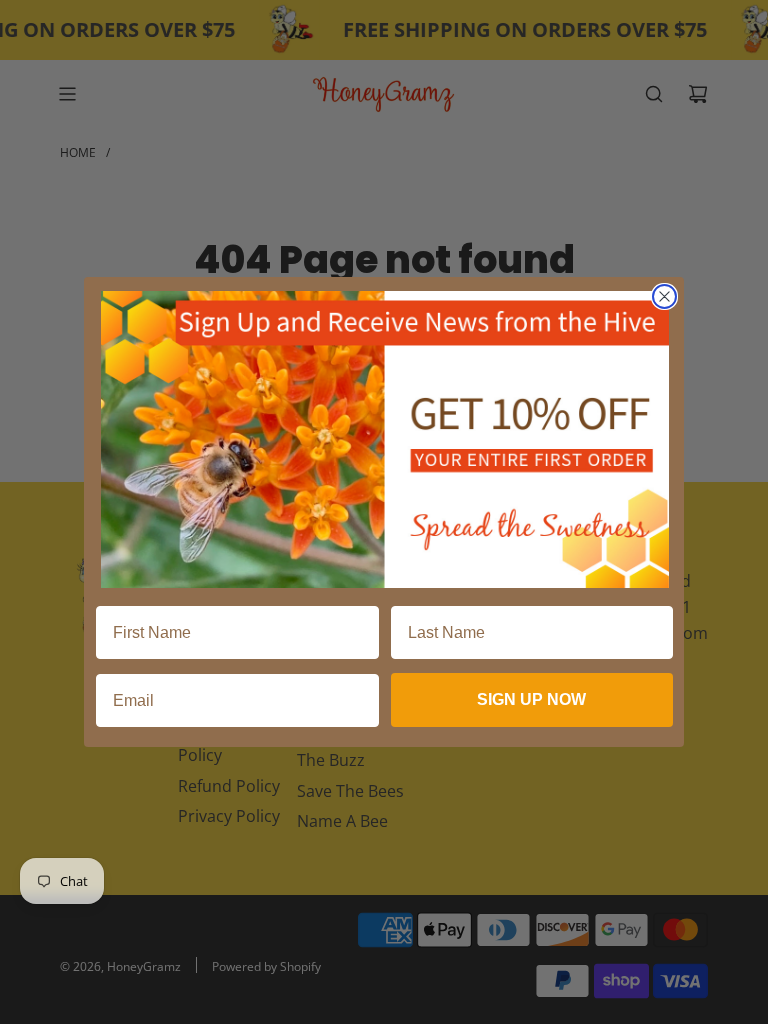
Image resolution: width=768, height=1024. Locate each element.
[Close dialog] (664, 296)
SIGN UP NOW (531, 699)
